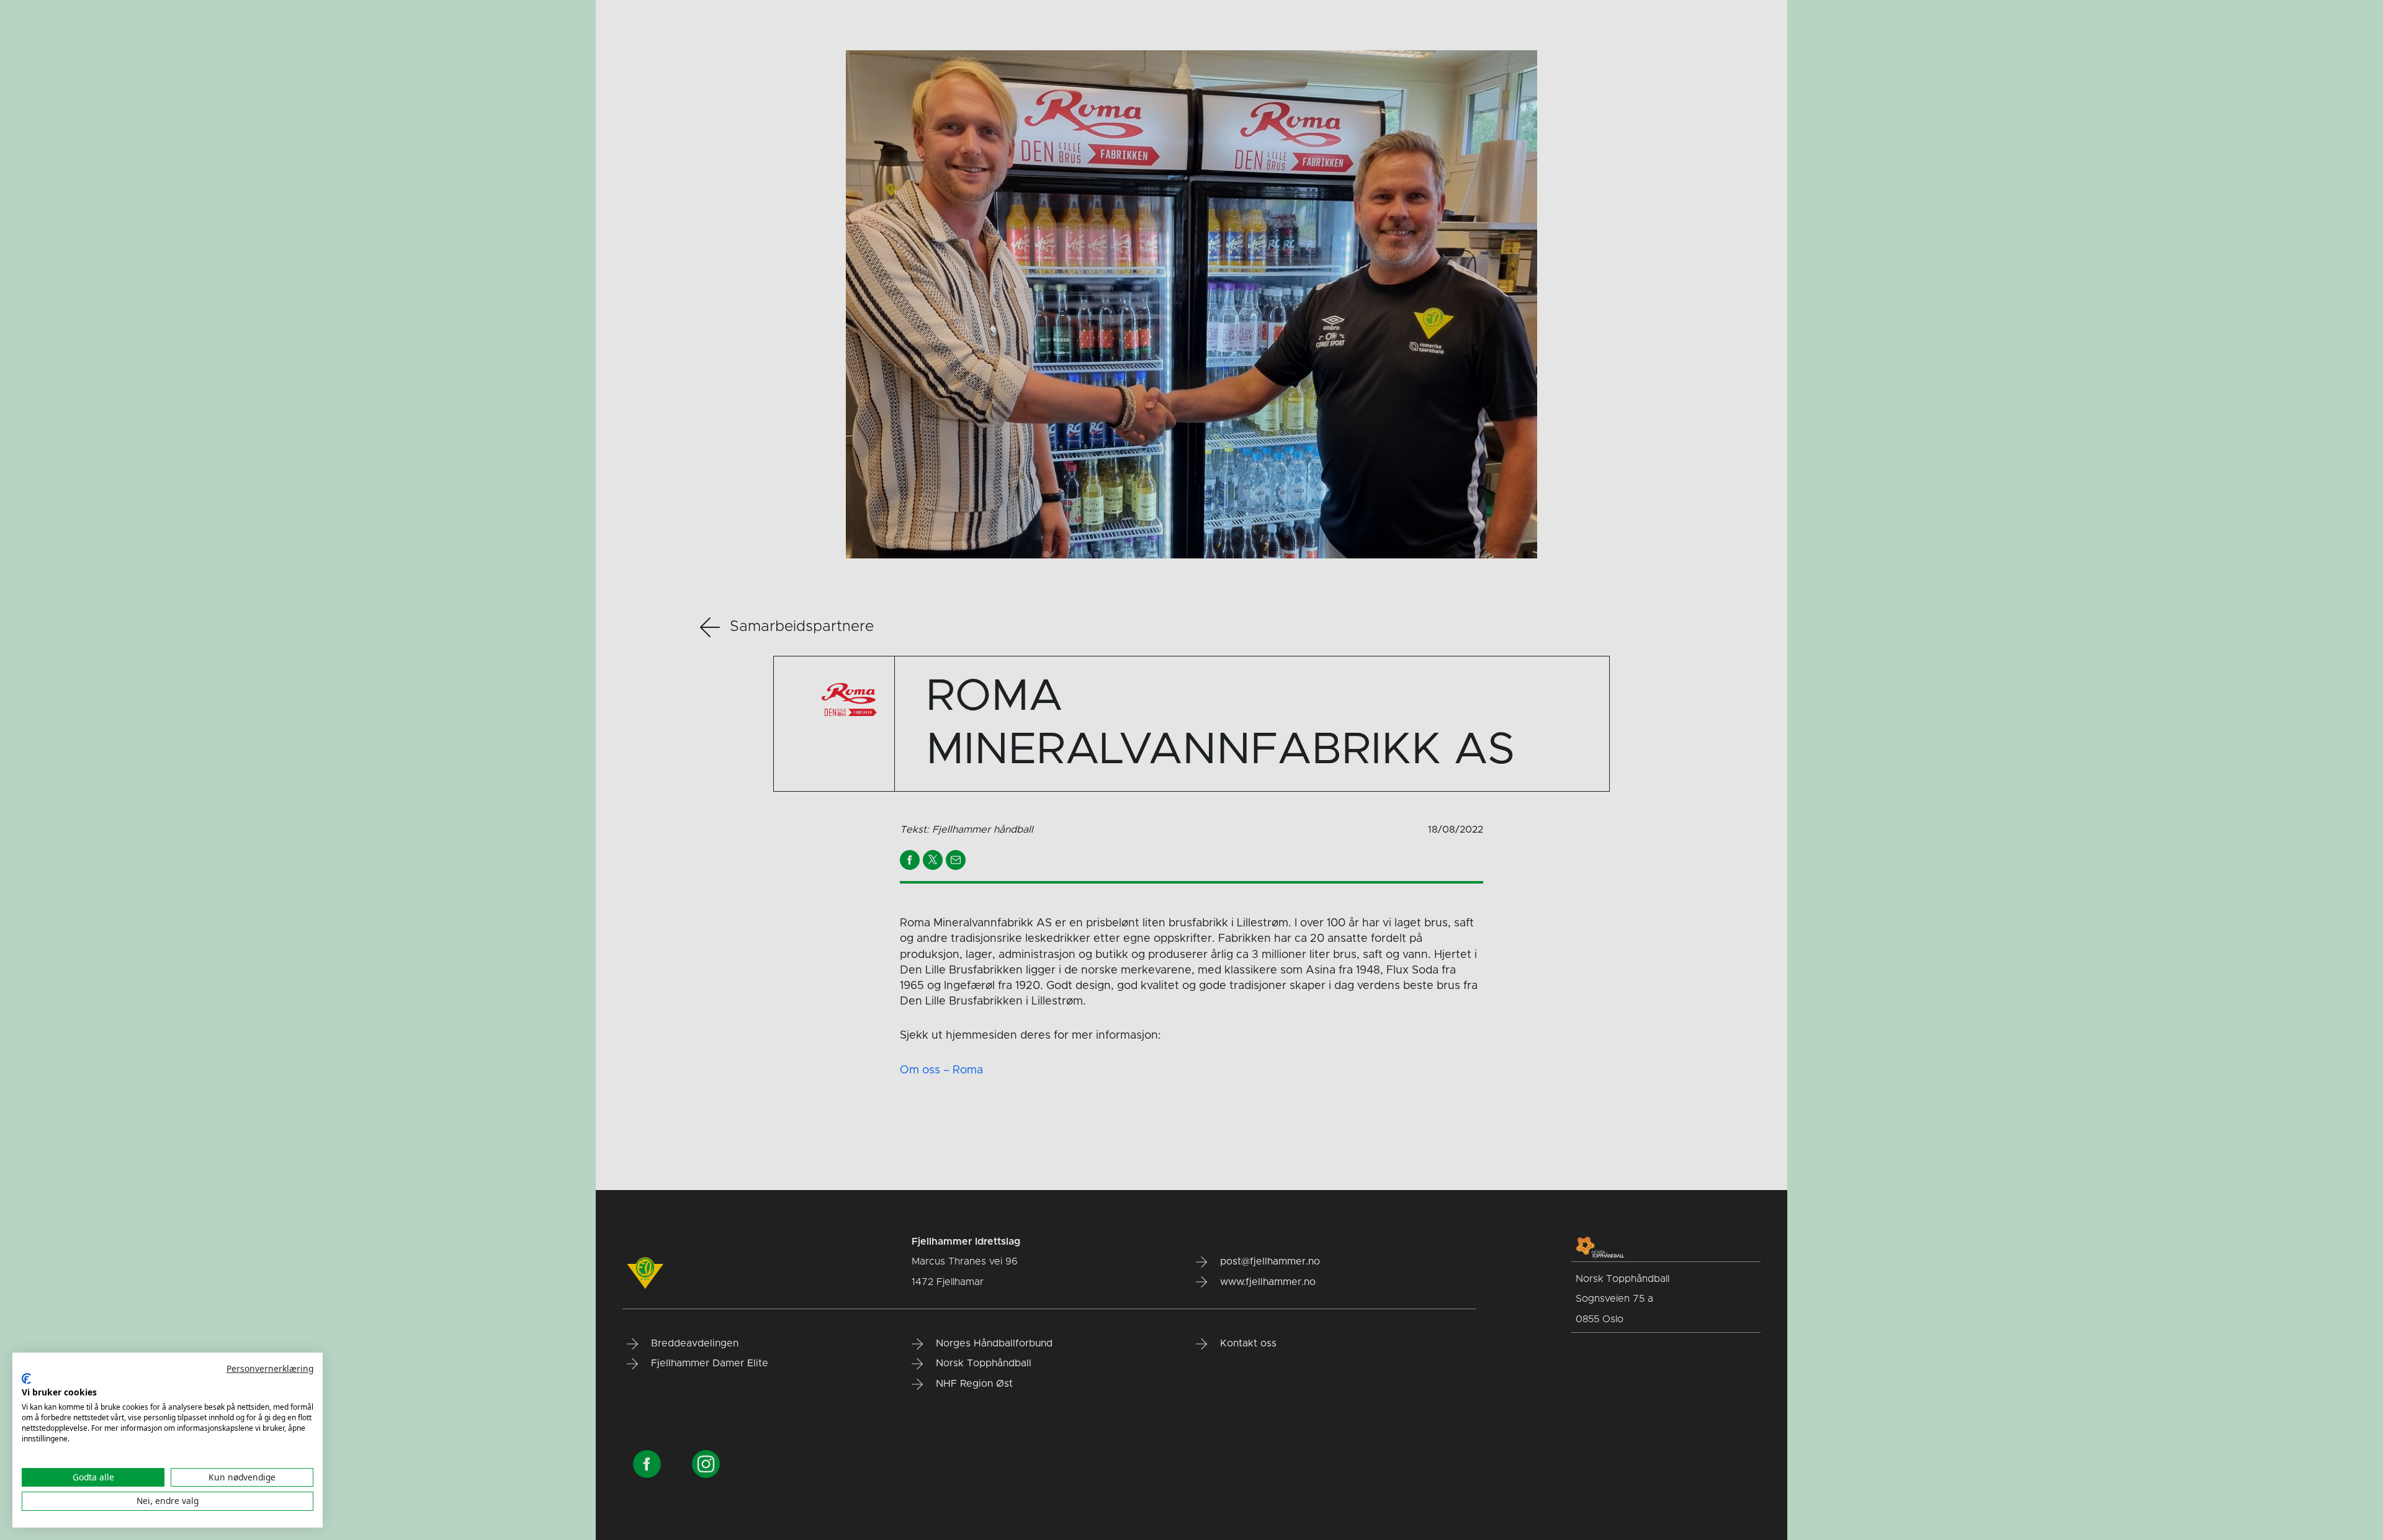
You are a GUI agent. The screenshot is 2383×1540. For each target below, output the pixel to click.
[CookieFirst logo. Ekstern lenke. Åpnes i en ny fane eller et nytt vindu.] (26, 1379)
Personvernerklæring (270, 1368)
